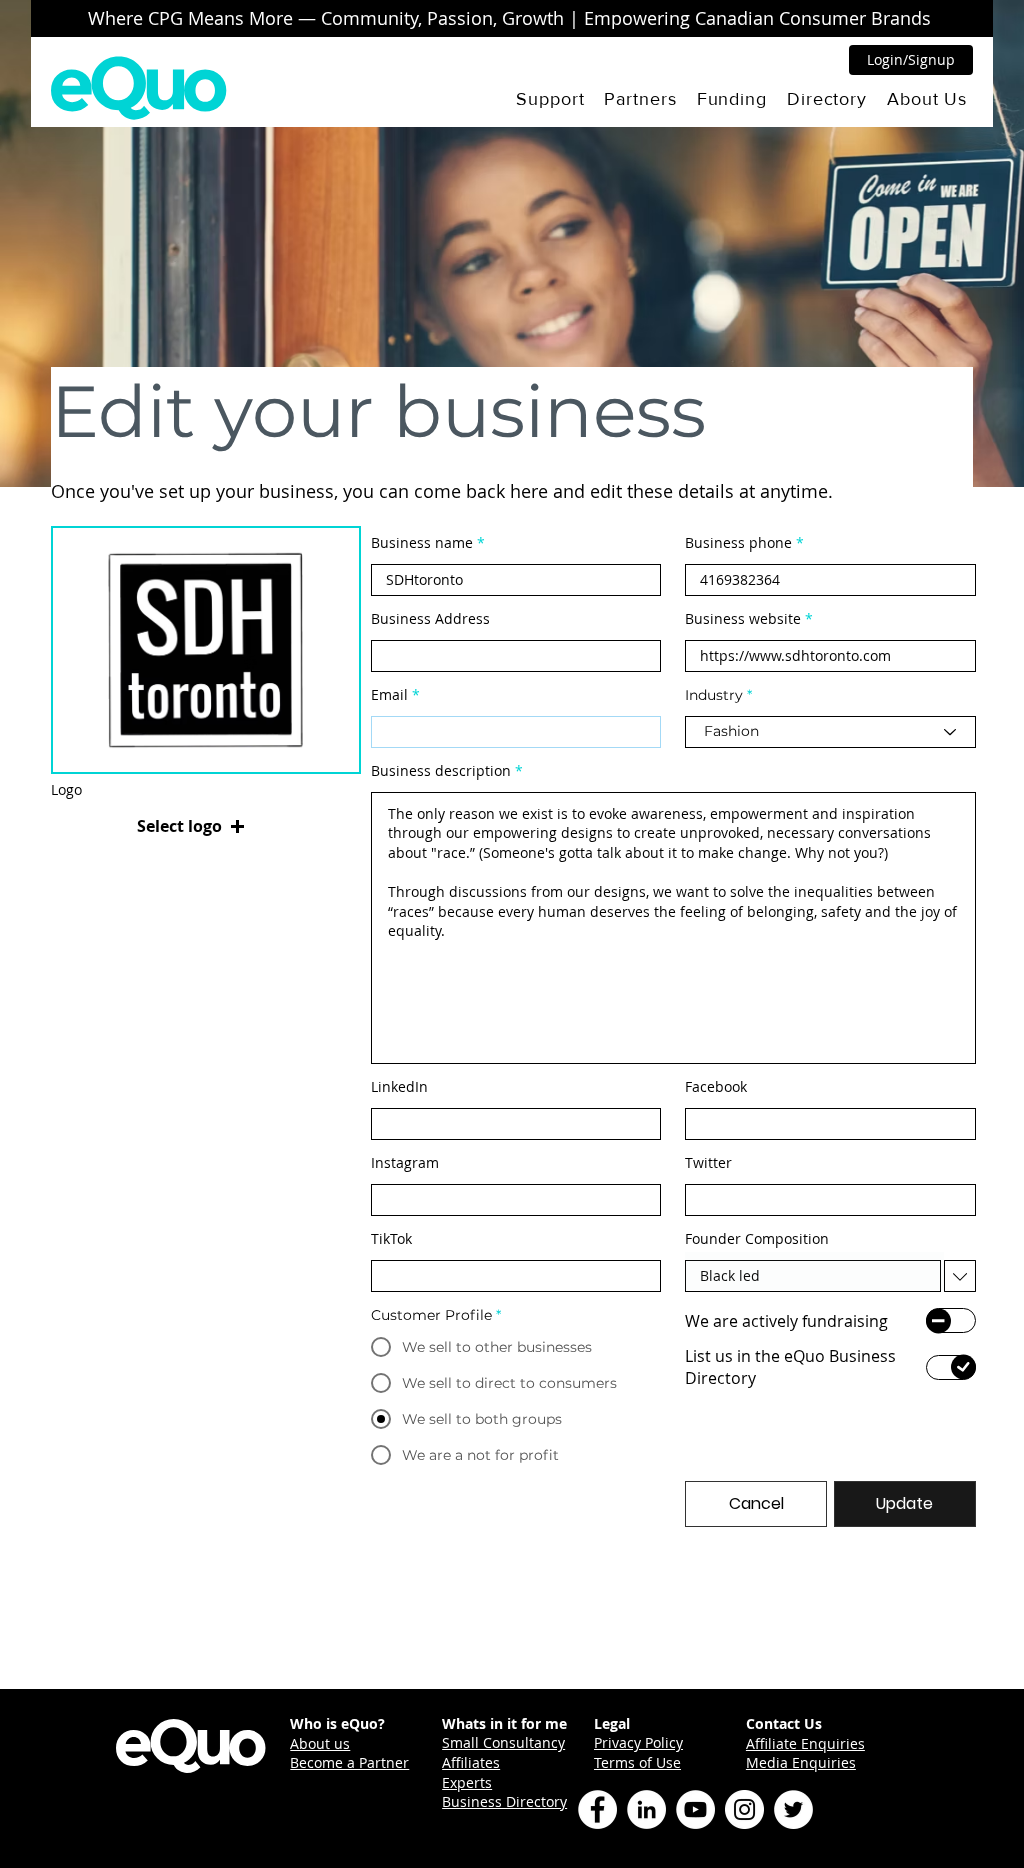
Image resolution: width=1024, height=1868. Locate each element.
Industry (714, 695)
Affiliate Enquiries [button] (805, 1743)
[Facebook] (597, 1809)
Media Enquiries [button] (801, 1762)
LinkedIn (399, 1087)
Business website (743, 619)
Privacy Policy (638, 1742)
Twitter (708, 1163)
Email (389, 695)
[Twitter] (793, 1809)
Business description (441, 771)
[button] (550, 99)
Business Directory (504, 1801)
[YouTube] (695, 1809)
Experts (467, 1782)
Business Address (430, 619)
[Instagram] (744, 1809)
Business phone (738, 543)
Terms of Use (637, 1762)
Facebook (716, 1087)
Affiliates (471, 1762)
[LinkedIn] (646, 1809)
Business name (422, 543)
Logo (66, 790)
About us (320, 1743)
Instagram (405, 1163)
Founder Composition (757, 1239)
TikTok (391, 1239)
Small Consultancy (503, 1742)
